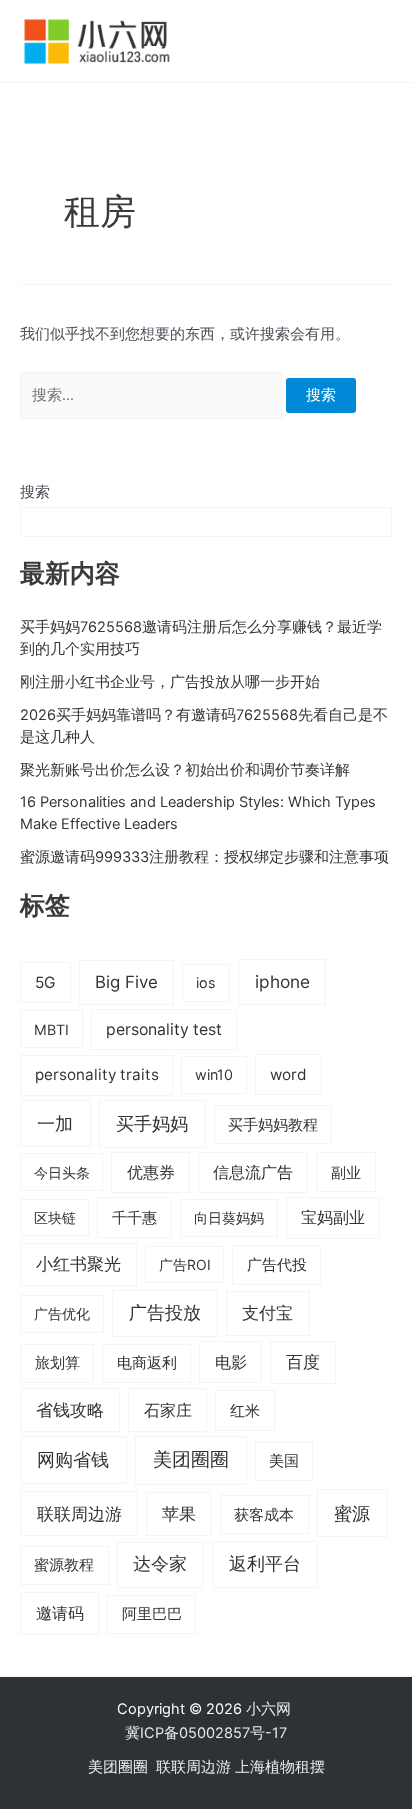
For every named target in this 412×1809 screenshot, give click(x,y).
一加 (55, 1123)
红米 (245, 1410)
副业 (346, 1172)
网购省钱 (73, 1459)
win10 (214, 1074)
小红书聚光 (78, 1264)
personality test (164, 1029)
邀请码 (60, 1613)
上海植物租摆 (280, 1767)
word (288, 1074)
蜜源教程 (64, 1565)
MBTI (51, 1029)
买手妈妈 (152, 1123)
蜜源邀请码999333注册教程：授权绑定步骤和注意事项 (204, 857)
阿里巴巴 (152, 1614)
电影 (231, 1362)
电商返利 (147, 1363)
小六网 (270, 1709)
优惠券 (151, 1172)
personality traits (97, 1074)
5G (45, 982)
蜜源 (352, 1513)
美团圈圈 (191, 1459)
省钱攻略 (70, 1410)
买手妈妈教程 (273, 1125)
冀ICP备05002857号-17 (206, 1733)
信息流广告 (253, 1172)
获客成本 (264, 1515)
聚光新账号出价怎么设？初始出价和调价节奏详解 (185, 770)
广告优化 (62, 1313)
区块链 (55, 1217)
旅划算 (57, 1362)
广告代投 (277, 1265)
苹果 (179, 1514)
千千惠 (134, 1217)
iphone (282, 981)
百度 (303, 1362)
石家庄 (168, 1410)
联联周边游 (79, 1513)
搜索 (35, 492)
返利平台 (265, 1563)
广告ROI (185, 1264)
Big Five (126, 982)
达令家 (160, 1563)
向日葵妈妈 (229, 1217)
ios (206, 982)
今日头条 (62, 1172)
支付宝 (267, 1312)
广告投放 (165, 1312)
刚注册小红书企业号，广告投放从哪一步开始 (170, 682)
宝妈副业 (333, 1217)
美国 (284, 1461)
